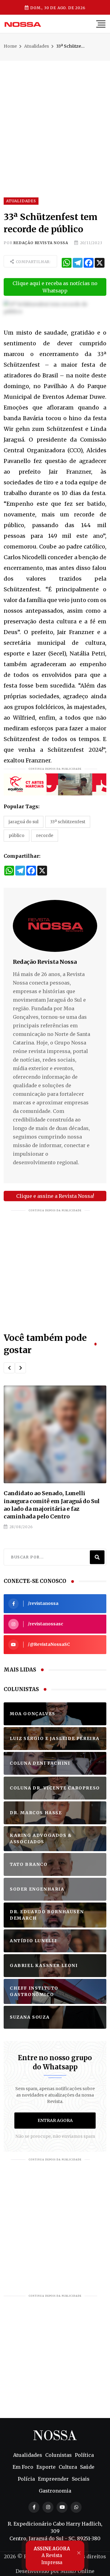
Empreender (53, 2479)
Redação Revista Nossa (41, 243)
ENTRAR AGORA (55, 2120)
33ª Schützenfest (68, 822)
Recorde (45, 835)
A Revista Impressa (52, 2556)
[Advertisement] (55, 116)
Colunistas (59, 2455)
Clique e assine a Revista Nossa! (55, 1196)
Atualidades (37, 46)
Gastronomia (55, 2491)
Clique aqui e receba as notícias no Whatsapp (55, 287)
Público (16, 835)
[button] (9, 1368)
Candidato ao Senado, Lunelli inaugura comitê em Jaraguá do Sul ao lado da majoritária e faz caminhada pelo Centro (52, 1505)
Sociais (81, 2479)
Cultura (68, 2467)
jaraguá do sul (24, 822)
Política (84, 2455)
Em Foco (23, 2467)
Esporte (46, 2467)
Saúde (87, 2467)
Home (10, 46)
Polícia (26, 2479)
